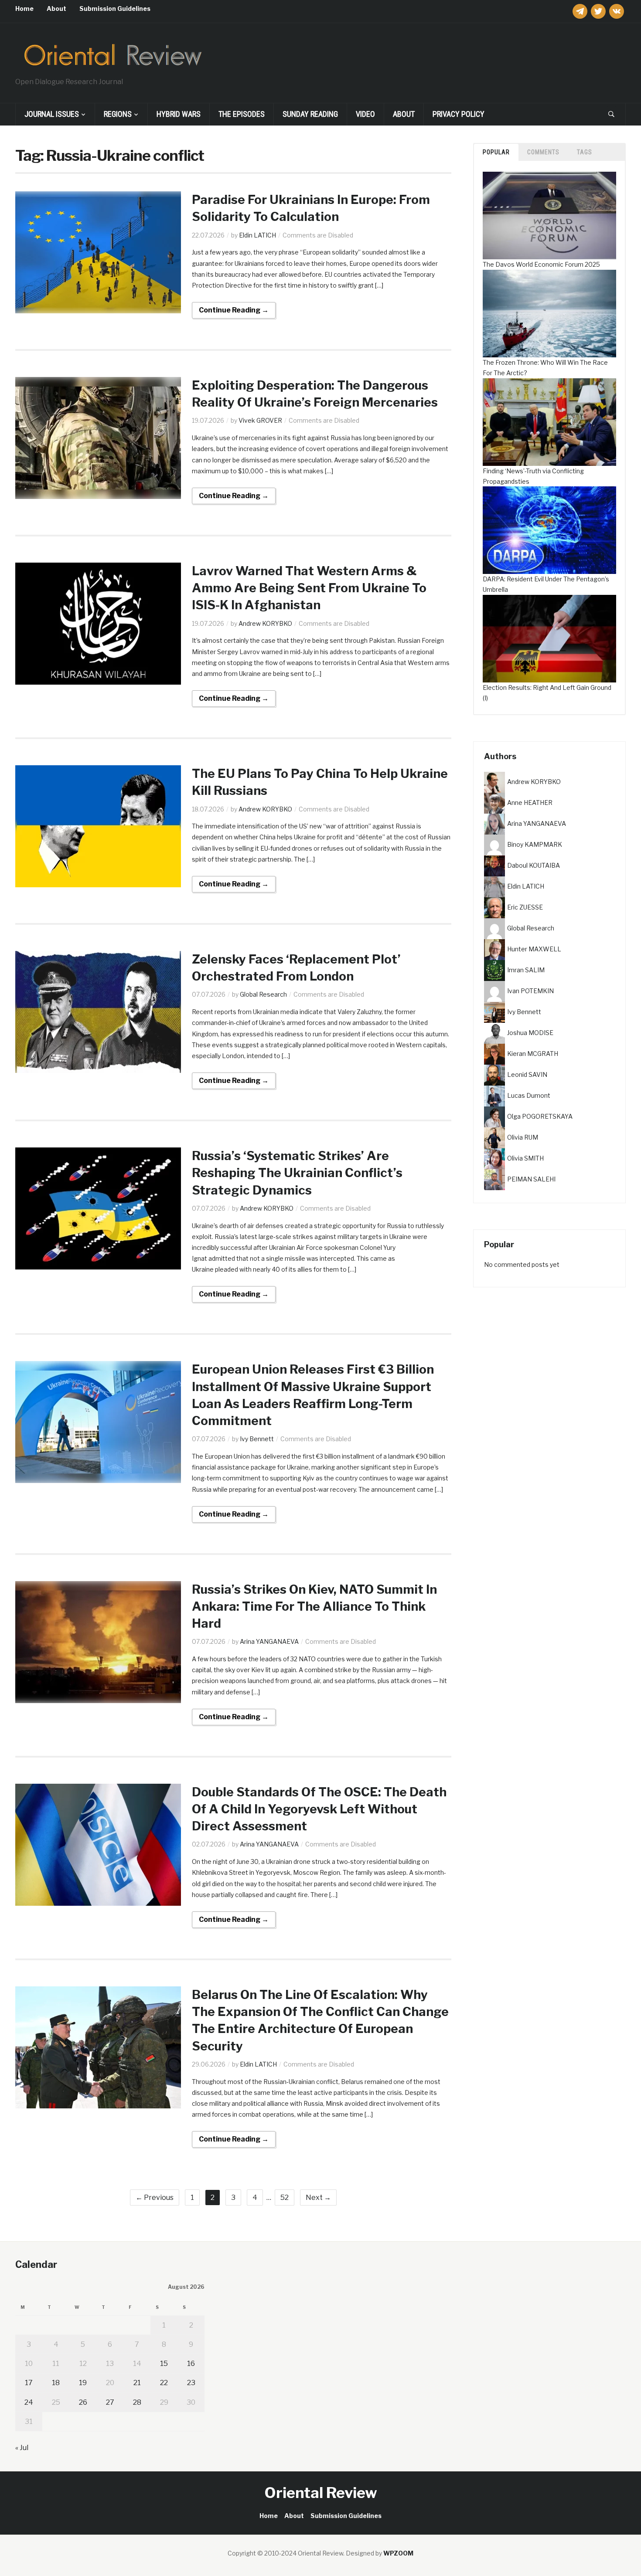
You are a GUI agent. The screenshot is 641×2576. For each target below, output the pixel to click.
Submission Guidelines (115, 8)
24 (29, 2402)
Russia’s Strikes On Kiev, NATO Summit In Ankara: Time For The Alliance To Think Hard (314, 1606)
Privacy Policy (459, 114)
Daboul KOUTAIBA (534, 865)
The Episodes (242, 114)
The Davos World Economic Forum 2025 (541, 264)
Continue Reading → (234, 310)
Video (365, 114)
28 (137, 2402)
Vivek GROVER (260, 420)
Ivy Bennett (257, 1439)
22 (164, 2383)
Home (24, 8)
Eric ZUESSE (525, 907)
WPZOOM (398, 2553)
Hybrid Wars (179, 114)
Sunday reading (310, 114)
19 (83, 2383)
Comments (543, 152)
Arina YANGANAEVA (269, 1641)
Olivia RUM (523, 1137)
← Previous (155, 2198)
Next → (318, 2198)
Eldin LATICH (257, 235)
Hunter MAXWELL (534, 949)
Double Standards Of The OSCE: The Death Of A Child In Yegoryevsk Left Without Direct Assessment (319, 1809)
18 (56, 2383)
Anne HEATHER (530, 802)
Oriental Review (321, 2493)
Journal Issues (52, 114)
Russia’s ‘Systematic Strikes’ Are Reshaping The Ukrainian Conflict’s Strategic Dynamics (297, 1173)
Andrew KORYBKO (265, 623)
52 (285, 2198)
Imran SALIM (526, 969)
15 (164, 2364)
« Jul (22, 2448)
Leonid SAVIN (527, 1074)
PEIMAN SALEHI (531, 1179)
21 (137, 2383)
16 (191, 2364)
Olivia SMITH (525, 1158)
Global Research (263, 994)
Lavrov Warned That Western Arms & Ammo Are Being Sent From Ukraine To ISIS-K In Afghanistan (309, 588)
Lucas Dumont (529, 1095)
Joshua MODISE (530, 1032)
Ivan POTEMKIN (530, 990)
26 (83, 2402)
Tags (585, 152)
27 (110, 2402)
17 (29, 2383)
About (56, 8)
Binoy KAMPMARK (535, 844)
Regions (118, 114)
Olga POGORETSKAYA (540, 1116)
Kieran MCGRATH (533, 1053)
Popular (496, 152)
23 (191, 2383)
